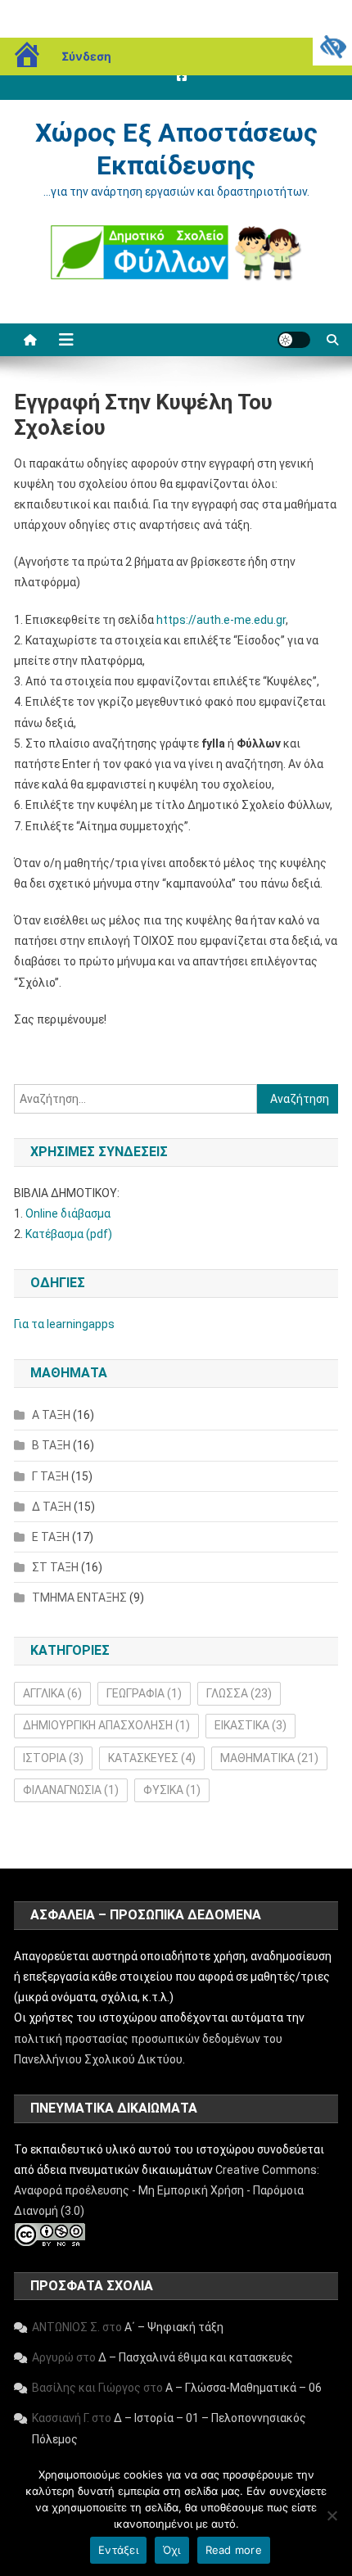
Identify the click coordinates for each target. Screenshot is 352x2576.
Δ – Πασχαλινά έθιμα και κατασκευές (196, 2357)
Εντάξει (118, 2550)
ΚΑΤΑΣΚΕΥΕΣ (152, 1758)
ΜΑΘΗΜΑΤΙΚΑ (269, 1758)
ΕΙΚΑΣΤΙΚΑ (250, 1725)
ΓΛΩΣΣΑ (239, 1693)
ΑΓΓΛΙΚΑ (52, 1693)
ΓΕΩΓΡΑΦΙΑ (144, 1693)
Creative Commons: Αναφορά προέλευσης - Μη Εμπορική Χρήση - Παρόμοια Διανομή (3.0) (167, 2190)
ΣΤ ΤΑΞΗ (55, 1567)
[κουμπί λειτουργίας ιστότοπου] (294, 340)
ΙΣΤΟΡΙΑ (53, 1758)
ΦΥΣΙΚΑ (172, 1790)
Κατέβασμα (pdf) (69, 1234)
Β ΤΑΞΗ (51, 1445)
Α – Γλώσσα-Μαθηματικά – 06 (244, 2388)
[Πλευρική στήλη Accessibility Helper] (332, 46)
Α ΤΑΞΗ (51, 1415)
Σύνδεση (86, 56)
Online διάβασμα (68, 1213)
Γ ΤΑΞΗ (50, 1476)
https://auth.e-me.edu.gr (221, 620)
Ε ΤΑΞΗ (51, 1537)
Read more (234, 2550)
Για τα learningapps (64, 1324)
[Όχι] (332, 2515)
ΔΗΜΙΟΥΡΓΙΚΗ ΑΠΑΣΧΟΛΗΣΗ (106, 1725)
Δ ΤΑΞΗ (52, 1507)
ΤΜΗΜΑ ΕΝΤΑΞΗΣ (79, 1598)
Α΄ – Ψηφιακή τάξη (174, 2327)
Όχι (172, 2550)
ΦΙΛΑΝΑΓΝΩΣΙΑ (71, 1790)
